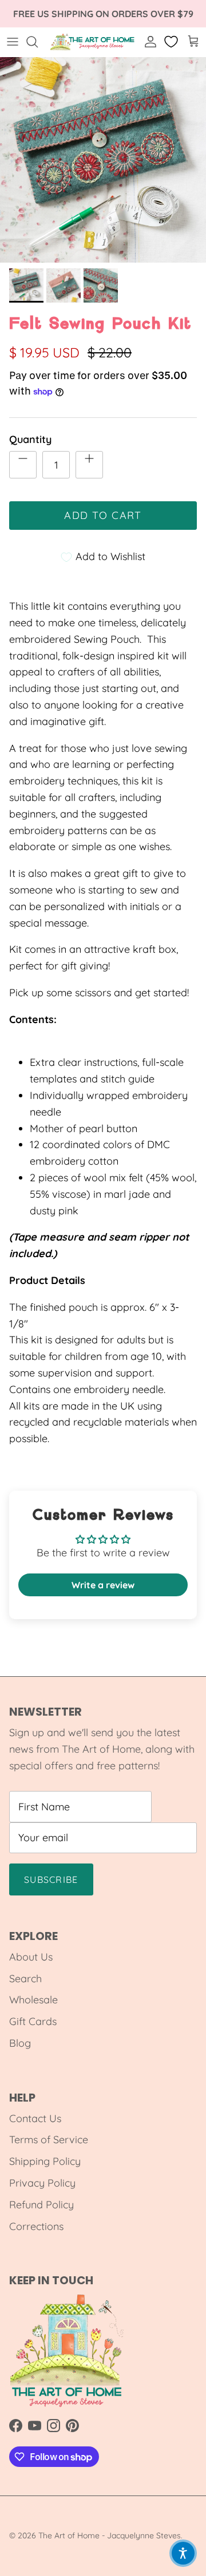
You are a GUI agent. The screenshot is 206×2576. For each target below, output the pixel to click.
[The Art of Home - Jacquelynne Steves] (93, 42)
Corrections (36, 2226)
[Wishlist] (172, 42)
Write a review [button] (103, 1585)
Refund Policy (41, 2205)
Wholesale (33, 2000)
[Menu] (13, 42)
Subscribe (51, 1879)
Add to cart (103, 515)
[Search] (38, 42)
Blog (20, 2043)
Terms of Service (49, 2140)
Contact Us (35, 2118)
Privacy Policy (42, 2183)
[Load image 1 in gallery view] (103, 160)
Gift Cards (33, 2021)
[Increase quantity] (89, 465)
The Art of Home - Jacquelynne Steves (110, 2535)
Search (25, 1979)
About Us (31, 1957)
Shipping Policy (45, 2161)
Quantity (30, 439)
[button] (183, 2553)
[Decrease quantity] (23, 465)
